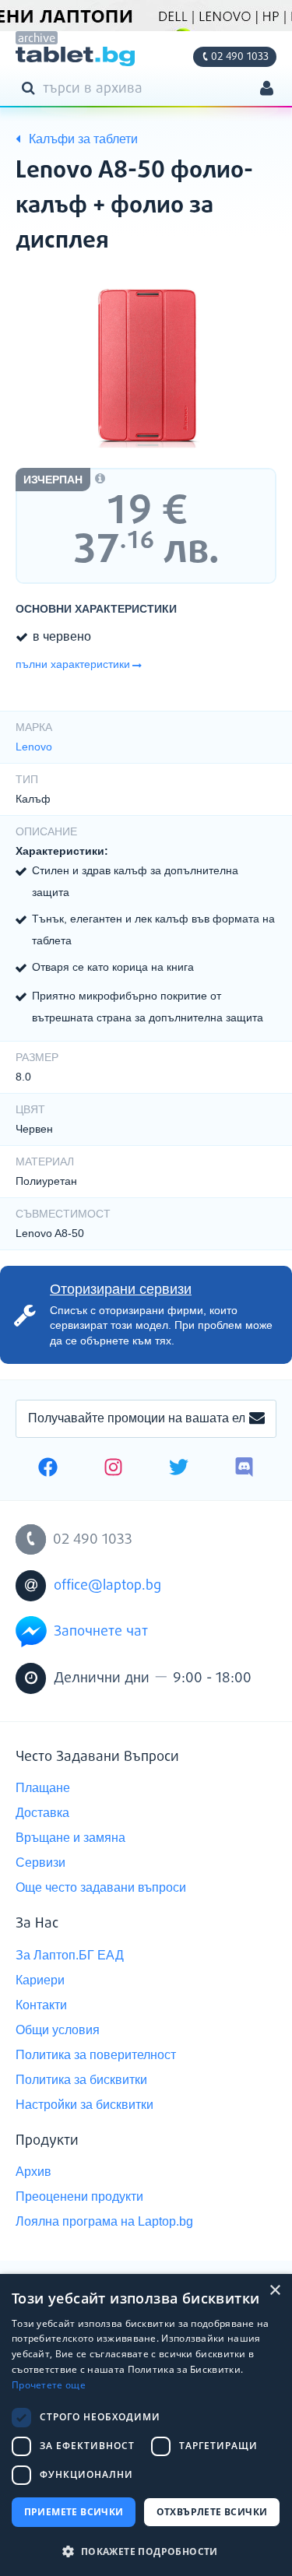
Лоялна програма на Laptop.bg (104, 2221)
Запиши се (257, 1419)
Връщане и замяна (70, 1838)
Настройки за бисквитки (84, 2105)
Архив (33, 2172)
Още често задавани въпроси (101, 1887)
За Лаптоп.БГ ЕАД (70, 1955)
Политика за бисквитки (81, 2080)
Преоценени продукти (79, 2196)
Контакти (41, 2005)
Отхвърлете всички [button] (212, 2512)
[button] (146, 2551)
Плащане (43, 1788)
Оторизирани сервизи (121, 1289)
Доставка (42, 1813)
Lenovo (34, 747)
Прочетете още (49, 2385)
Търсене (31, 87)
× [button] (274, 2291)
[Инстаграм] (113, 1469)
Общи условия (58, 2030)
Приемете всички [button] (74, 2512)
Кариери (40, 1980)
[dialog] (146, 2425)
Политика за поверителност (96, 2055)
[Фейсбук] (48, 1469)
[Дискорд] (244, 1469)
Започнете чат (101, 1632)
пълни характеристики (73, 664)
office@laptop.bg (107, 1586)
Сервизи (40, 1863)
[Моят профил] (267, 90)
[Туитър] (179, 1469)
